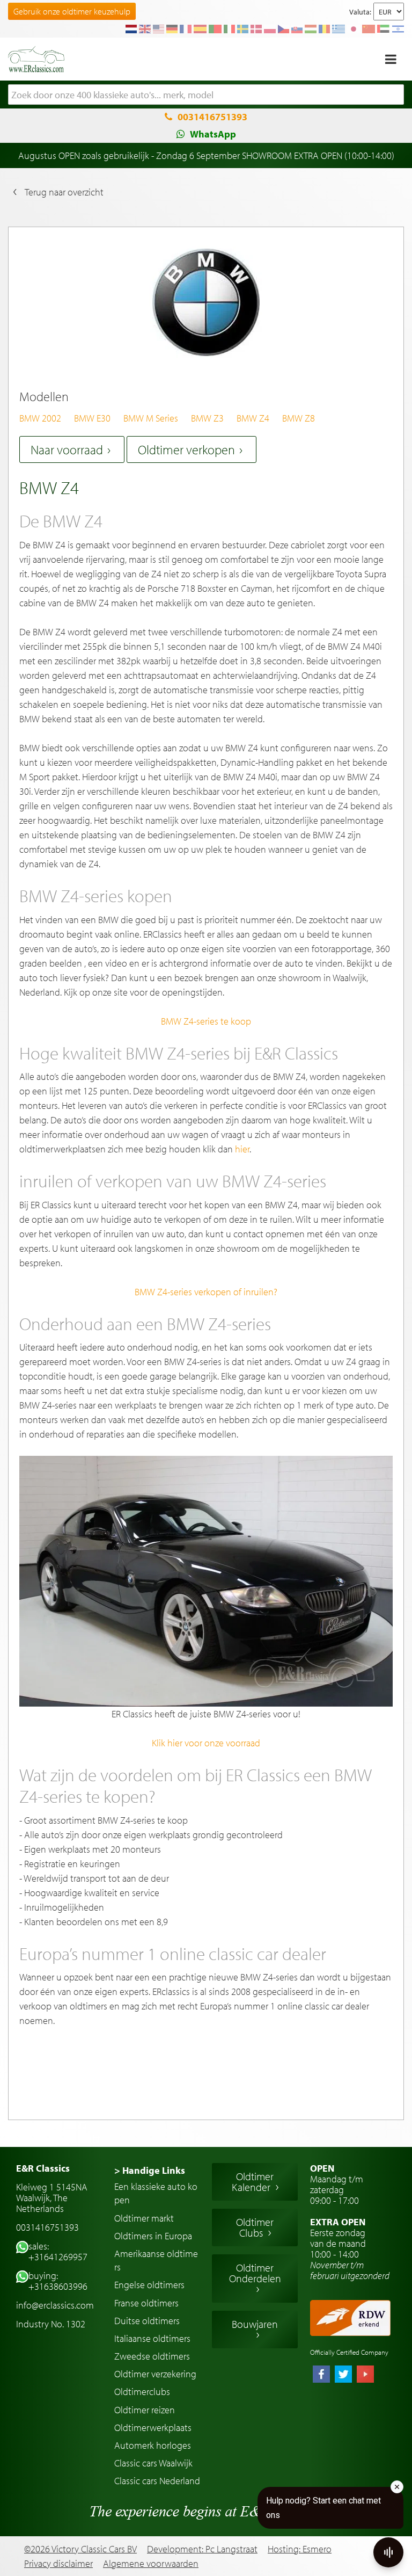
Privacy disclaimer (58, 2564)
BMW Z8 (299, 418)
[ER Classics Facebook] (321, 2375)
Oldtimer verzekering (155, 2374)
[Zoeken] (396, 95)
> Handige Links (150, 2170)
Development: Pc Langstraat (202, 2549)
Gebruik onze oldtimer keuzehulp (72, 11)
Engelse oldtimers (149, 2285)
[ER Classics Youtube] (365, 2375)
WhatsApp (213, 134)
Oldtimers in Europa (153, 2236)
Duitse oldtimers (147, 2321)
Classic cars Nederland (157, 2481)
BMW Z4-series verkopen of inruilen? (206, 1292)
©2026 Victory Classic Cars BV (80, 2549)
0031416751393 (212, 117)
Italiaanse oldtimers (152, 2338)
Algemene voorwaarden (151, 2564)
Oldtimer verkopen (186, 449)
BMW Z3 (207, 418)
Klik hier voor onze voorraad (206, 1743)
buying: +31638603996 (58, 2281)
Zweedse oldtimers (152, 2356)
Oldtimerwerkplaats (153, 2428)
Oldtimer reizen (145, 2410)
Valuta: (360, 12)
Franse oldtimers (146, 2303)
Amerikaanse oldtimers (156, 2260)
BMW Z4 (253, 418)
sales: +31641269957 (58, 2251)
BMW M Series (151, 418)
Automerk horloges (153, 2445)
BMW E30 (92, 418)
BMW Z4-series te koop (206, 1021)
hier (242, 1149)
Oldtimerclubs (142, 2392)
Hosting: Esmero (300, 2549)
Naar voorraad (67, 449)
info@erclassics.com (55, 2305)
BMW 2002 (40, 418)
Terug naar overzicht (64, 192)
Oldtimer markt (144, 2218)
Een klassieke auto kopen (156, 2193)
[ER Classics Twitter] (343, 2375)
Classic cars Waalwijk (153, 2463)
